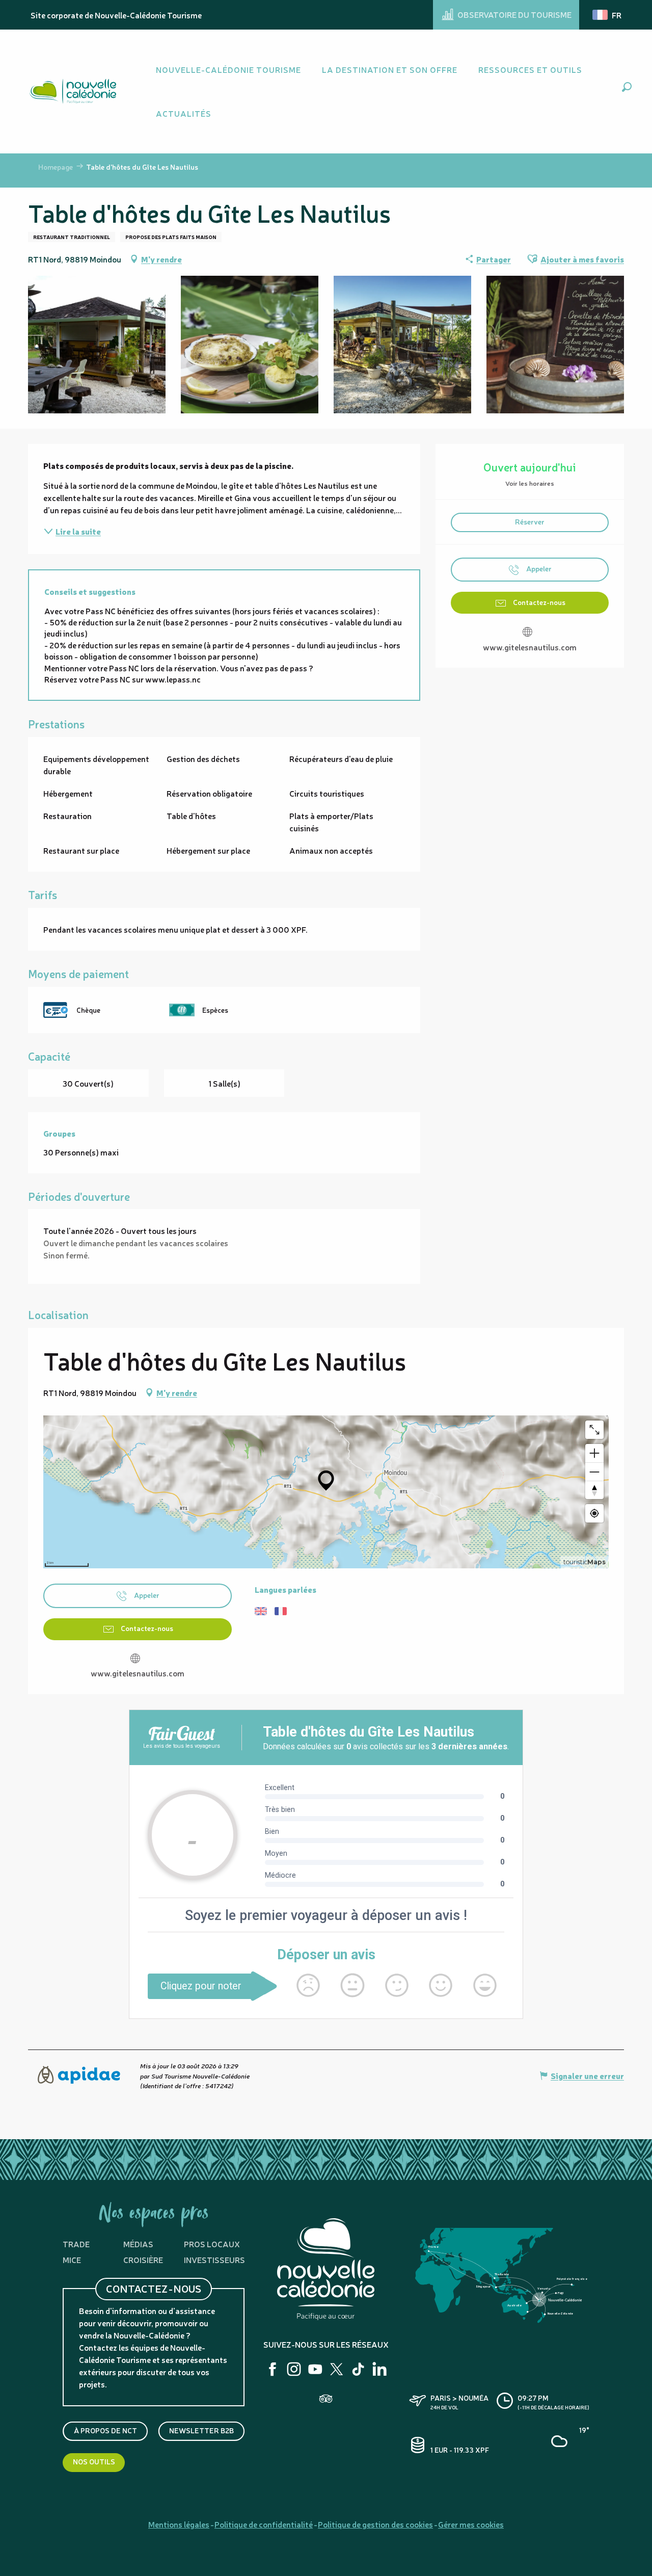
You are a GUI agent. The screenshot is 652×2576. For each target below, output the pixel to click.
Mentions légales (179, 2524)
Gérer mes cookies (471, 2524)
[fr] (608, 15)
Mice (72, 2259)
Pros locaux (212, 2244)
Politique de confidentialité (264, 2524)
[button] (627, 87)
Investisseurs (214, 2259)
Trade (76, 2244)
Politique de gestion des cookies (375, 2524)
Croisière (143, 2259)
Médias (138, 2244)
